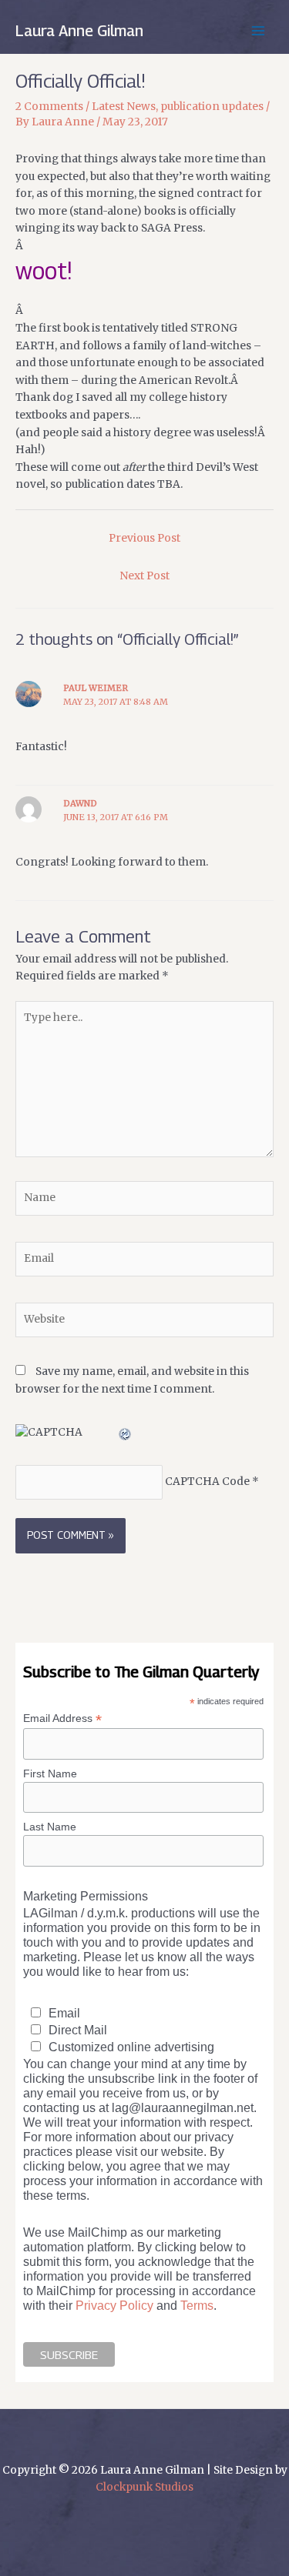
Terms (197, 2305)
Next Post (144, 576)
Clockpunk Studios (144, 2487)
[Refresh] (126, 1432)
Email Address (62, 1718)
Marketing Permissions (86, 1896)
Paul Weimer (96, 688)
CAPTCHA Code (207, 1482)
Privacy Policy (114, 2305)
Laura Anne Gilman (79, 31)
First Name (50, 1774)
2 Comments (49, 107)
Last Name (50, 1827)
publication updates (212, 107)
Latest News (124, 107)
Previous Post (144, 538)
